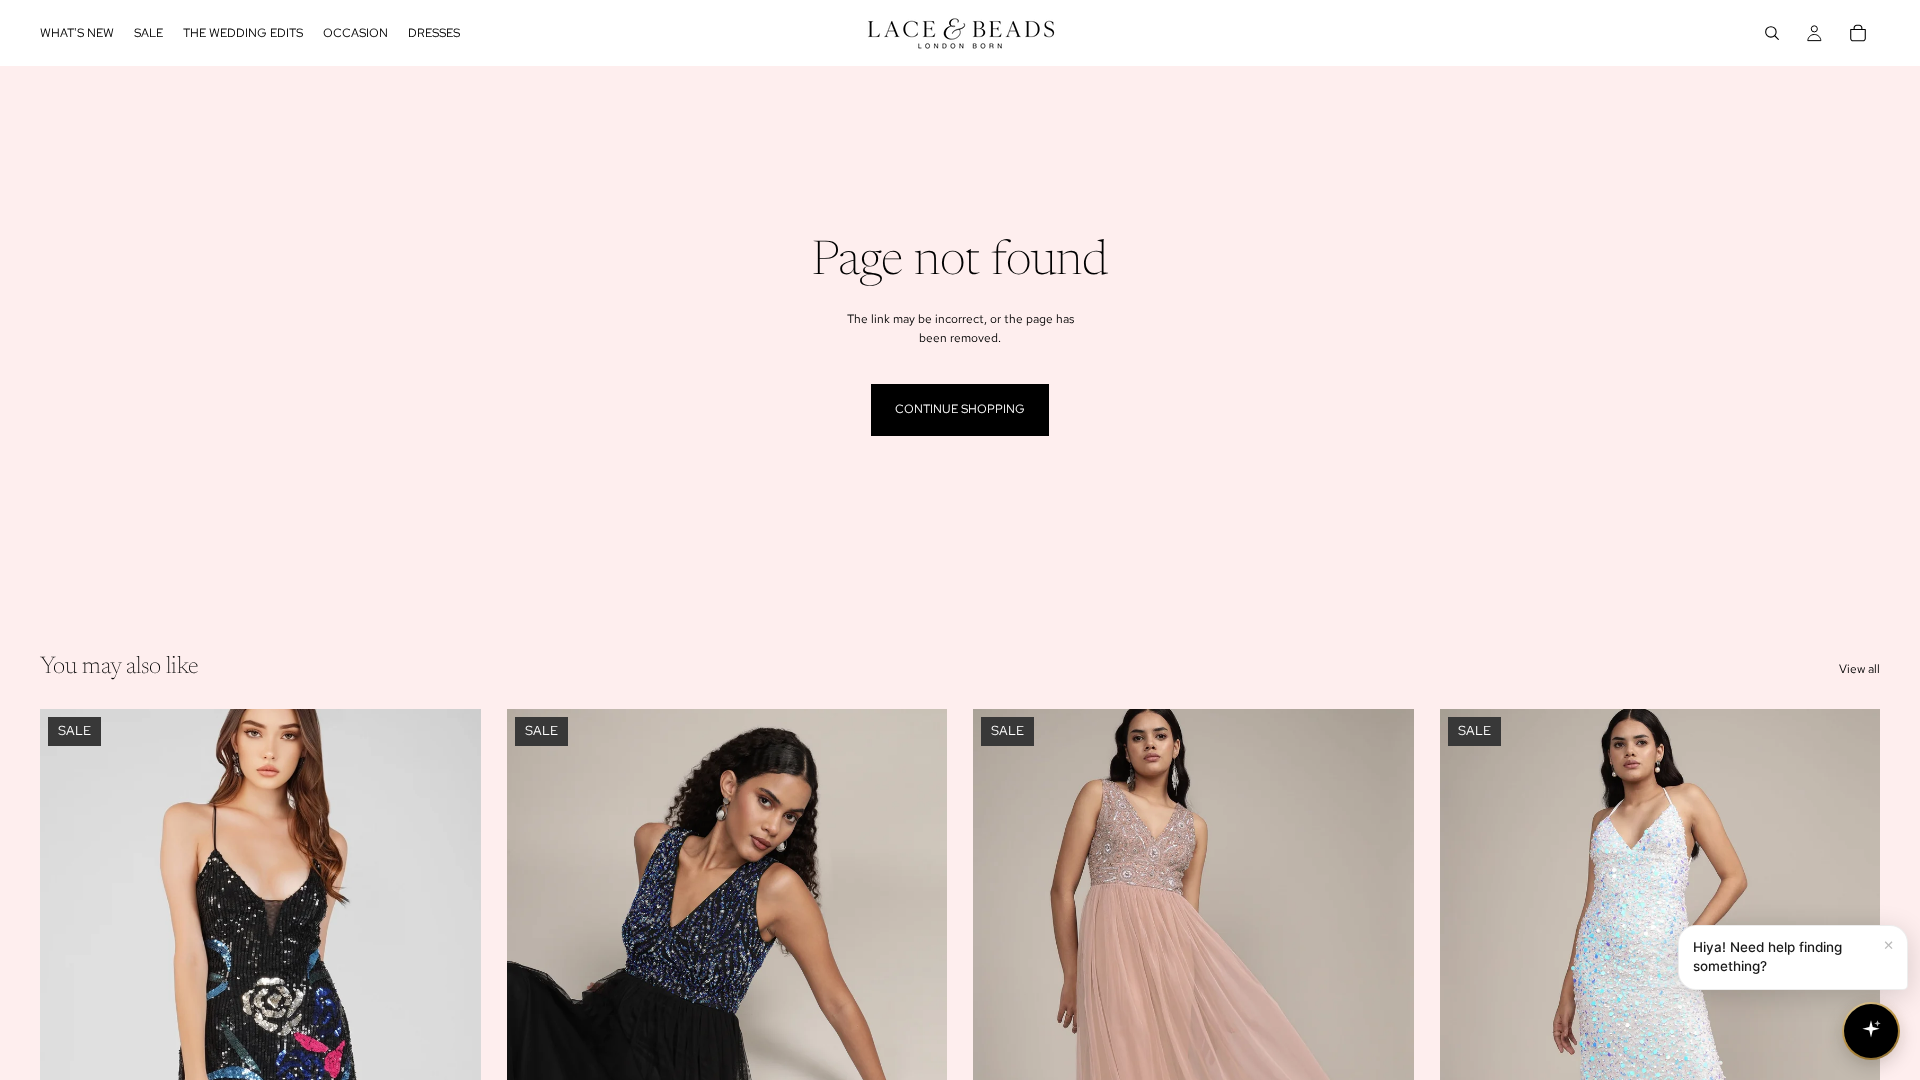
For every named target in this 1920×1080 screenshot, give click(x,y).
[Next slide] (451, 984)
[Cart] (1858, 33)
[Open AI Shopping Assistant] (1871, 1031)
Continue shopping (960, 409)
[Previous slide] (70, 984)
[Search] (1772, 33)
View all (1859, 669)
